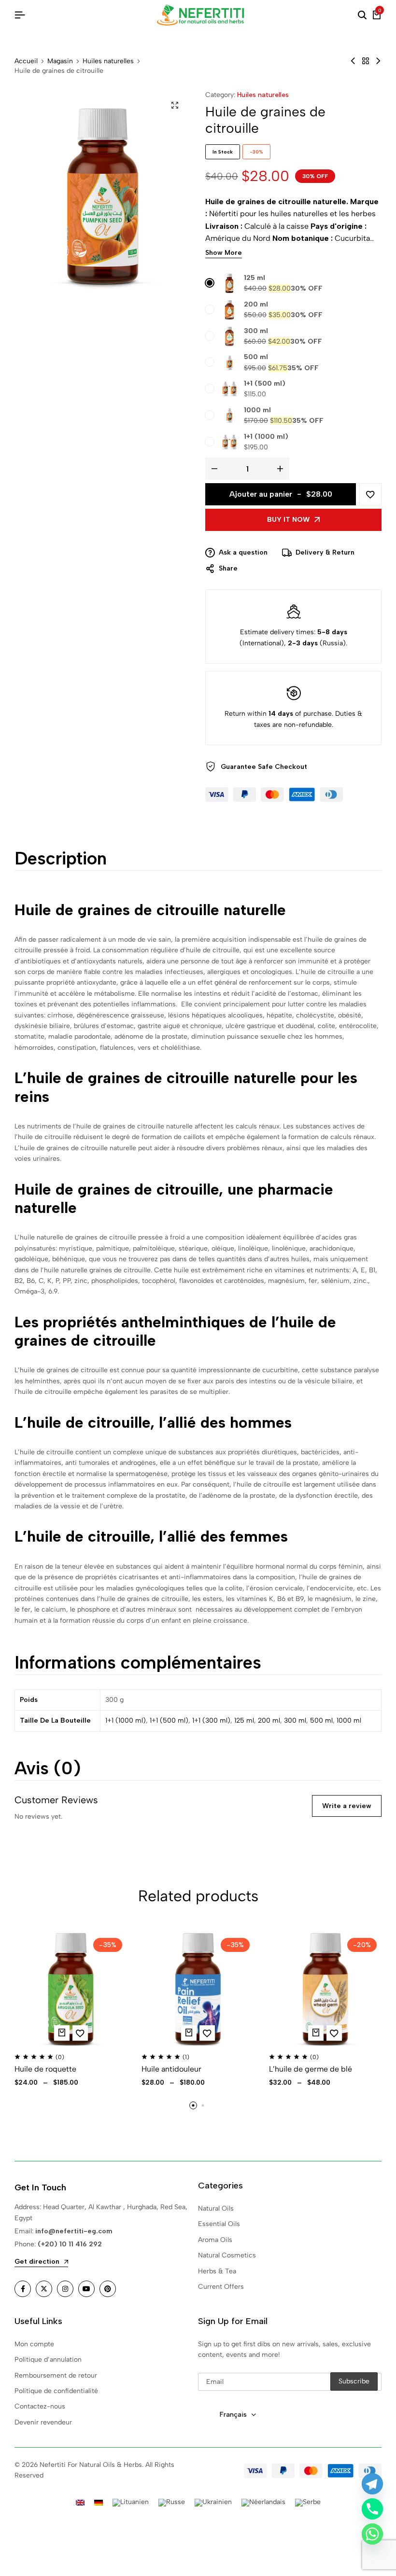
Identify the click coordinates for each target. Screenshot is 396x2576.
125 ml (255, 278)
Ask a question (243, 552)
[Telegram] (372, 2484)
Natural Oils (216, 2208)
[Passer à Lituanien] (131, 2503)
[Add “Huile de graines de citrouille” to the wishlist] (370, 494)
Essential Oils (219, 2224)
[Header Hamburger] (20, 15)
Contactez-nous (40, 2406)
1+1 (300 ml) (211, 1720)
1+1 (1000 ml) (266, 437)
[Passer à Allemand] (99, 2502)
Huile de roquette (45, 2069)
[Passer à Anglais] (80, 2502)
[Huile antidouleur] (198, 1989)
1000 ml (257, 410)
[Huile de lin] (378, 61)
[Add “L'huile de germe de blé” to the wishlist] (334, 2033)
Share (228, 568)
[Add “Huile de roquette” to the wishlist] (80, 2033)
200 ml (256, 304)
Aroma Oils (215, 2240)
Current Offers (221, 2287)
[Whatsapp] (372, 2534)
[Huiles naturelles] (366, 61)
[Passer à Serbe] (308, 2503)
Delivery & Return (325, 552)
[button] (193, 2105)
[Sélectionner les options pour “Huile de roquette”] (62, 2033)
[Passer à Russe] (172, 2503)
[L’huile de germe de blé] (325, 1989)
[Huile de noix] (353, 61)
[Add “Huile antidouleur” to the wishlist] (207, 2033)
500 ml (256, 357)
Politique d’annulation (48, 2360)
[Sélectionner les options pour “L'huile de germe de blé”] (316, 2033)
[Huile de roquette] (71, 1989)
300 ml (256, 331)
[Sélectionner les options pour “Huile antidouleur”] (189, 2033)
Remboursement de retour (56, 2375)
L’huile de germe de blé (311, 2069)
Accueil (26, 61)
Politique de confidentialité (56, 2391)
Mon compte (34, 2344)
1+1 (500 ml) (265, 383)
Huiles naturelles (108, 61)
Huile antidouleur (171, 2069)
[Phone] (372, 2509)
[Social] (23, 2289)
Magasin (60, 61)
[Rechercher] (362, 15)
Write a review (347, 1806)
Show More (224, 253)
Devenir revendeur (43, 2422)
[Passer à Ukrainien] (213, 2503)
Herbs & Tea (217, 2271)
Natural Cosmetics (227, 2255)
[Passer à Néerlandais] (263, 2503)
